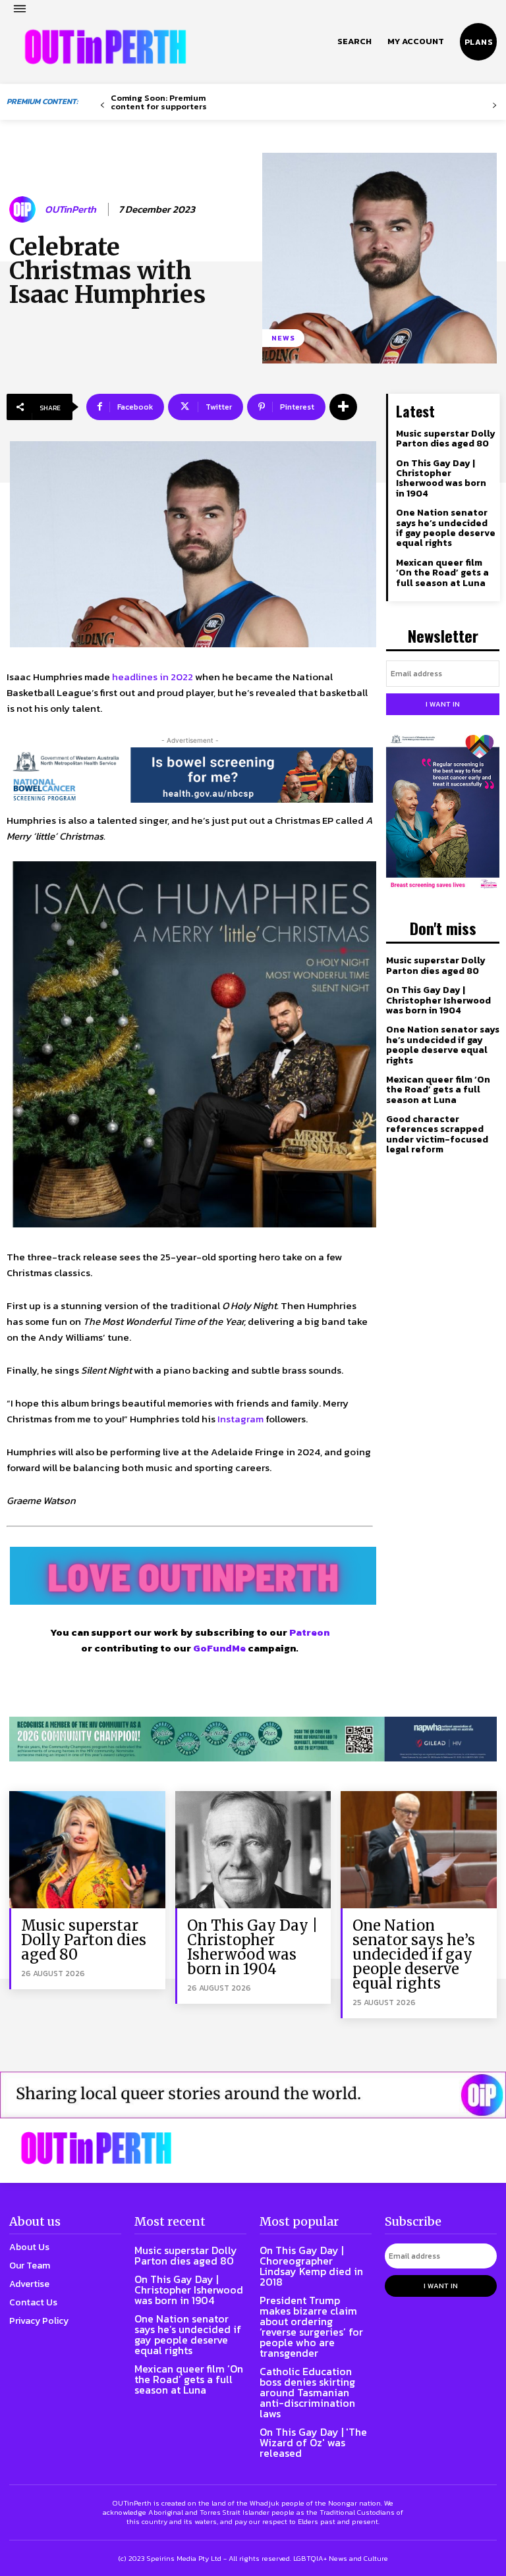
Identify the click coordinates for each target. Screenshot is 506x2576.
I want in (443, 704)
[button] (354, 41)
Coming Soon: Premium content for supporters (159, 102)
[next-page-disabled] (494, 106)
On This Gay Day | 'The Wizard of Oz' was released (313, 2442)
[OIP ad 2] (253, 2095)
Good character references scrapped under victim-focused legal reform (437, 1134)
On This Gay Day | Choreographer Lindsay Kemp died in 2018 (311, 2266)
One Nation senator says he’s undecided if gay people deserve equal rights (446, 528)
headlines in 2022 (153, 677)
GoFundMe (219, 1648)
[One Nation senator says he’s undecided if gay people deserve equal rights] (419, 1849)
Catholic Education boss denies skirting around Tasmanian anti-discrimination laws (307, 2392)
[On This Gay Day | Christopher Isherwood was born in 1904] (253, 1849)
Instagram (240, 1419)
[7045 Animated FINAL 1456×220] (190, 775)
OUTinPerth (70, 209)
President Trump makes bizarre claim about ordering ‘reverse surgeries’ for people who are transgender (311, 2326)
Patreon (309, 1632)
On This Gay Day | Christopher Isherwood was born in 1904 (441, 478)
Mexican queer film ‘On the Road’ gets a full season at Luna (442, 573)
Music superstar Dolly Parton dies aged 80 (446, 439)
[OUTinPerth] (24, 209)
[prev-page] (102, 106)
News (283, 338)
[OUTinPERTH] (105, 47)
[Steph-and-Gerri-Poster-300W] (443, 813)
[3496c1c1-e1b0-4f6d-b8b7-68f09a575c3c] (253, 1739)
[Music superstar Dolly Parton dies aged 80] (87, 1849)
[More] (343, 407)
